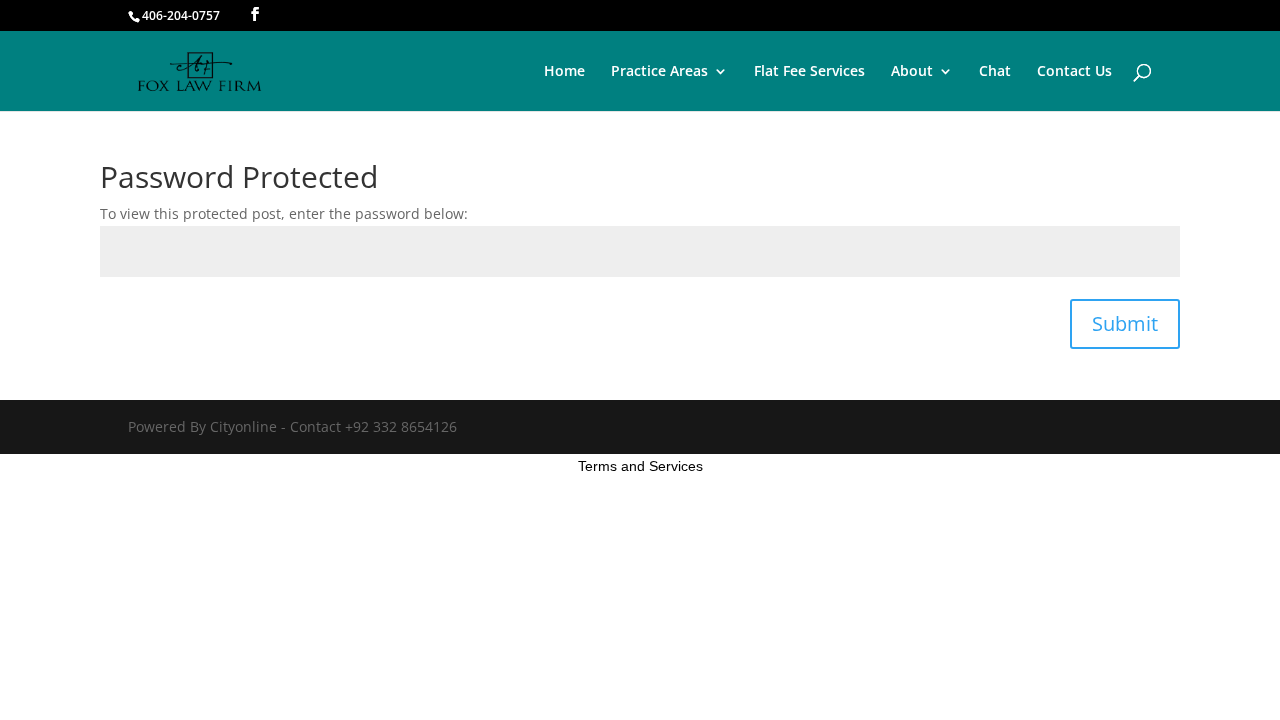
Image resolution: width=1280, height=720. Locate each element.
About (912, 72)
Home (564, 72)
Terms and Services (640, 466)
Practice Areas (659, 72)
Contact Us (1074, 72)
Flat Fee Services (809, 72)
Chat (995, 72)
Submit (1125, 323)
